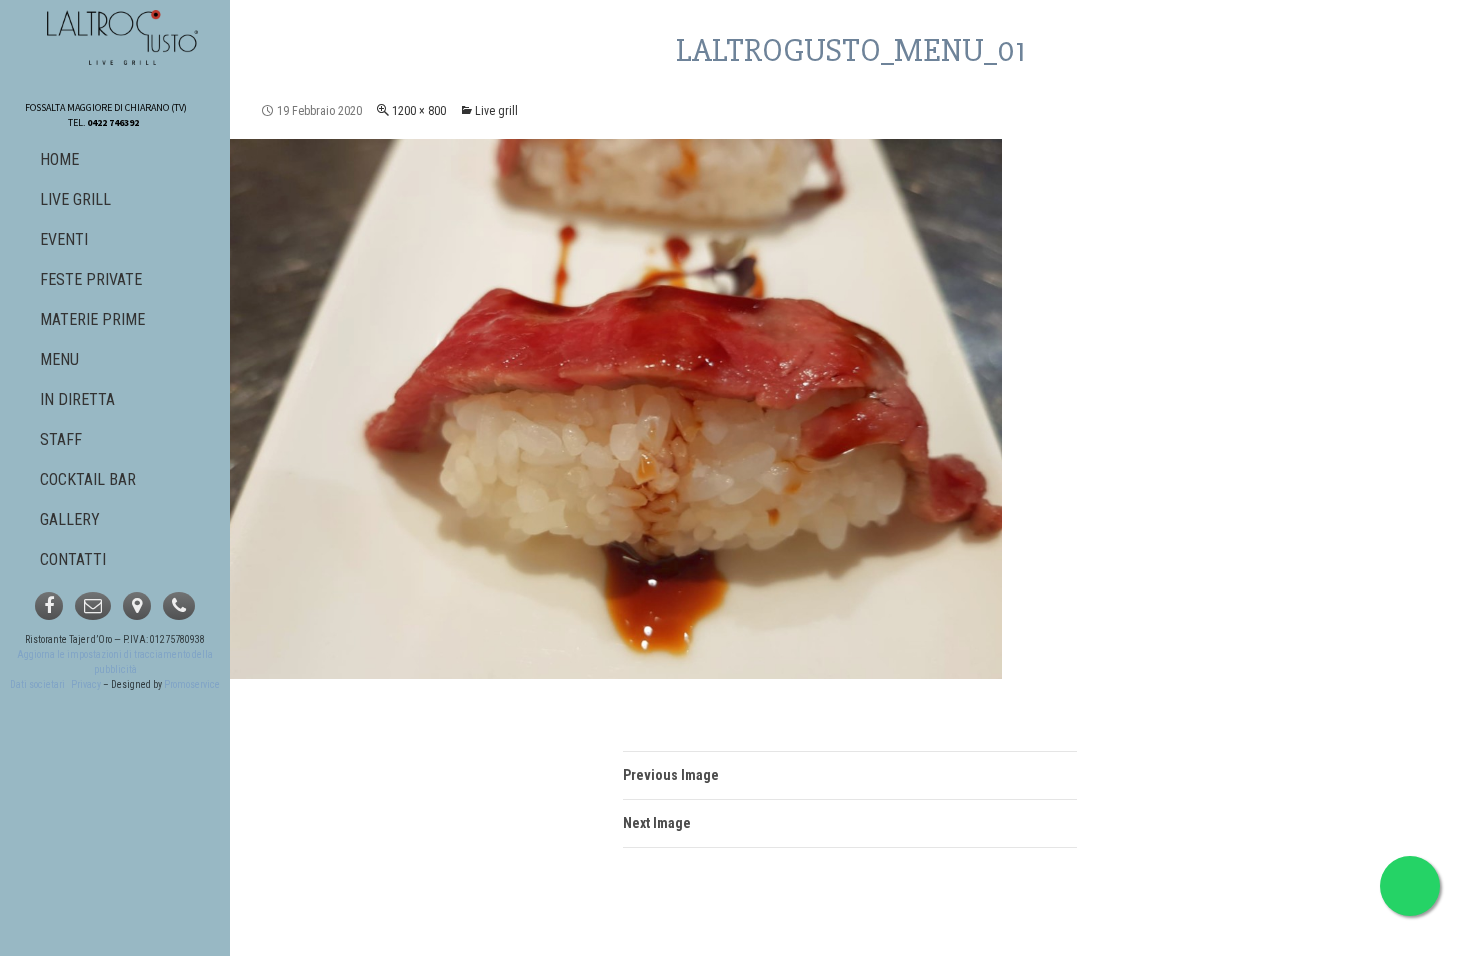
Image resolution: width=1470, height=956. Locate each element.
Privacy (86, 684)
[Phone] (179, 606)
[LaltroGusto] (123, 37)
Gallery (70, 519)
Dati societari (37, 684)
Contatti (73, 559)
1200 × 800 (419, 111)
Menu (59, 359)
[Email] (93, 606)
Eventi (64, 239)
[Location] (137, 606)
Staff (61, 439)
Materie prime (92, 319)
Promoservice (192, 684)
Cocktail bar (88, 479)
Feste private (91, 279)
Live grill (496, 111)
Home (59, 159)
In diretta (77, 399)
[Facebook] (49, 606)
